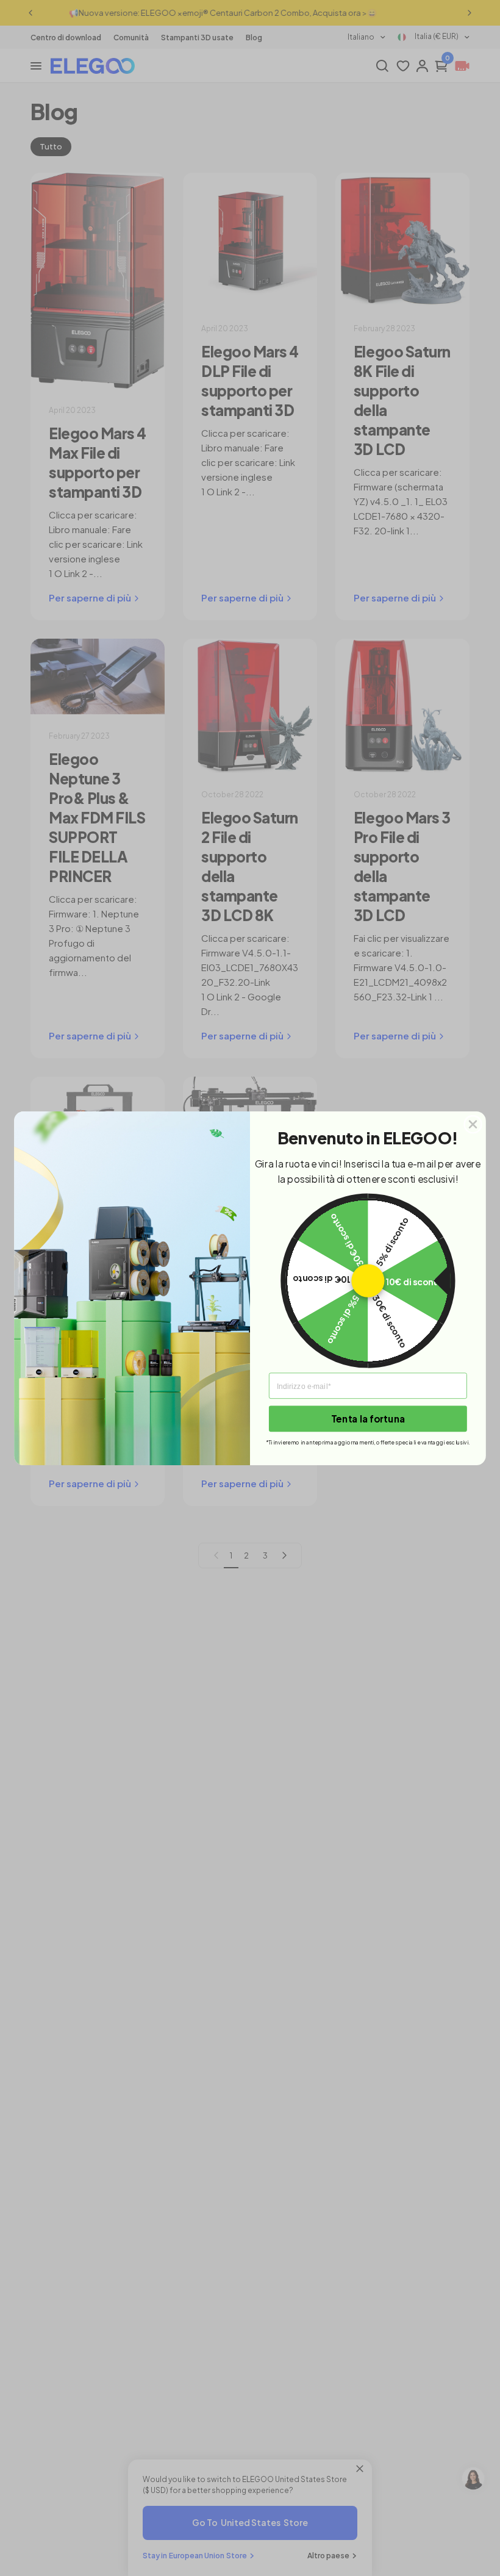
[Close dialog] (473, 1124)
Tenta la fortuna (368, 1418)
